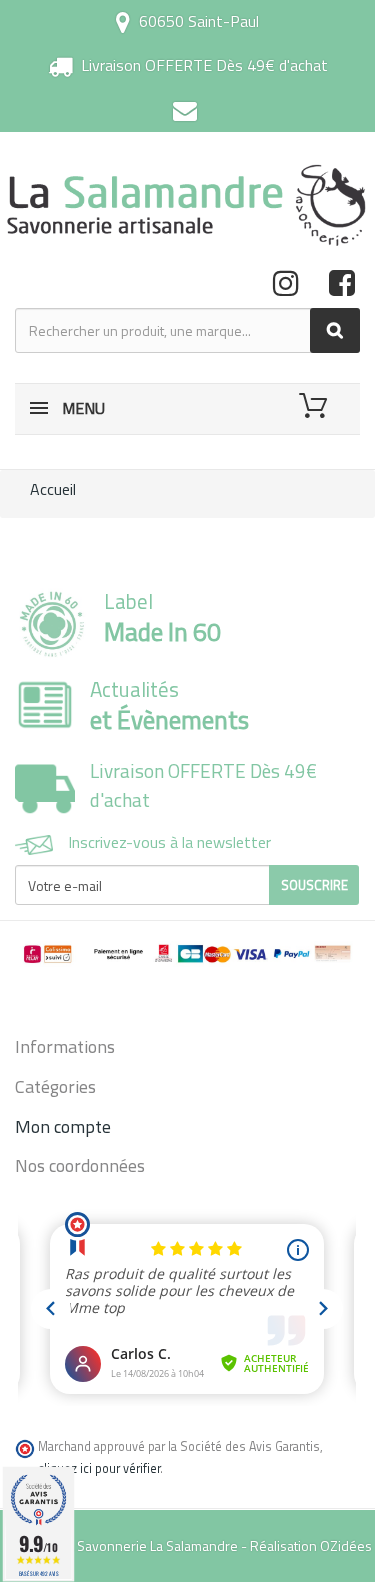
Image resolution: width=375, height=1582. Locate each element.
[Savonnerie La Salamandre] (187, 205)
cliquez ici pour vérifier (99, 1468)
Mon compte (63, 1126)
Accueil (53, 489)
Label (162, 617)
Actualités (169, 705)
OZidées (346, 1545)
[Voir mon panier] (316, 406)
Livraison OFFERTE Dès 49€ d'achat (204, 65)
